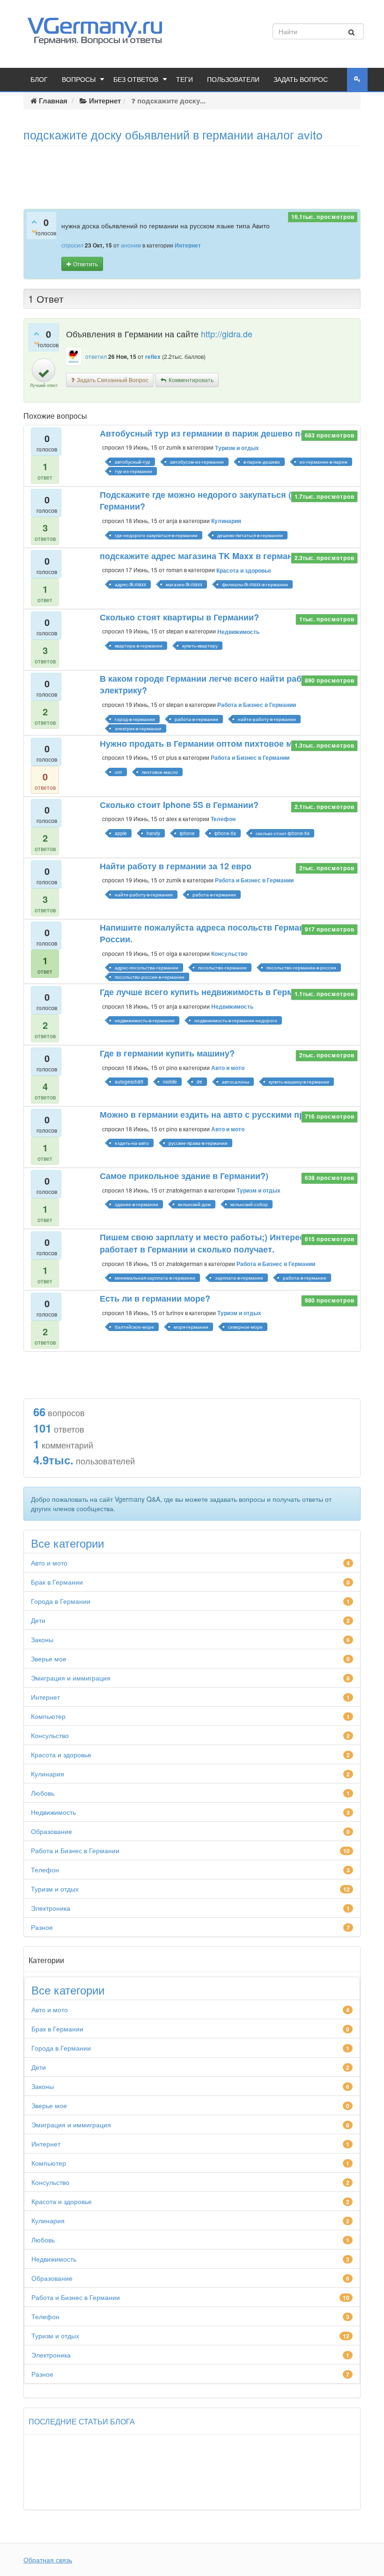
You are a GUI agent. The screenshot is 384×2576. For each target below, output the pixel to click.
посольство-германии (222, 968)
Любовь (43, 1793)
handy (153, 833)
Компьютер (48, 1716)
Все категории (67, 1543)
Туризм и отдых (237, 448)
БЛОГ (39, 80)
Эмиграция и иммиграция (71, 1678)
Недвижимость (238, 632)
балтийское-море (134, 1327)
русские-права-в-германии (198, 1143)
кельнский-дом (194, 1204)
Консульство (229, 953)
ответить (85, 264)
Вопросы (79, 80)
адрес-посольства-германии (147, 968)
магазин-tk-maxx (184, 584)
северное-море (245, 1327)
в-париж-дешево (262, 462)
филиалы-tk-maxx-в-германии (255, 584)
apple (121, 833)
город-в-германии (135, 719)
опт (118, 772)
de (199, 1082)
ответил (96, 356)
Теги (185, 80)
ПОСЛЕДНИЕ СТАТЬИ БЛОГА (82, 2422)
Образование (52, 1831)
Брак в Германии (57, 1582)
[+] (34, 221)
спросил (72, 245)
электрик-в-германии (138, 728)
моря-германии (191, 1327)
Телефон (223, 819)
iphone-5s (225, 833)
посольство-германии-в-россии (301, 968)
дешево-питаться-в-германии (250, 535)
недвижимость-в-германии (145, 1020)
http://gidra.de (227, 334)
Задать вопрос (301, 80)
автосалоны (236, 1082)
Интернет (188, 245)
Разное (42, 1927)
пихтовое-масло (160, 772)
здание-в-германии (137, 1204)
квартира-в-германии (139, 646)
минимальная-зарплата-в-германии (155, 1278)
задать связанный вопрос (113, 380)
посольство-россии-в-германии (150, 977)
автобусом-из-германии (197, 462)
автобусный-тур (133, 462)
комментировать (191, 380)
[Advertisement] (192, 174)
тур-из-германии (133, 471)
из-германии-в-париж (324, 462)
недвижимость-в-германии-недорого (236, 1020)
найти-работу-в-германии (267, 719)
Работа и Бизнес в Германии (257, 705)
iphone (187, 833)
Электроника (51, 1908)
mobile (170, 1082)
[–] (34, 231)
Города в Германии (61, 1601)
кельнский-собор (249, 1204)
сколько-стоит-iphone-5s (283, 833)
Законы (42, 1639)
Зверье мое (49, 1659)
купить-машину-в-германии (299, 1082)
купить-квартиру (200, 646)
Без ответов (136, 80)
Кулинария (226, 521)
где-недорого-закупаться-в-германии (156, 535)
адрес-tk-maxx (130, 584)
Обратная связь (48, 2560)
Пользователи (233, 80)
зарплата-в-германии (239, 1278)
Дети (38, 1620)
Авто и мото (228, 1068)
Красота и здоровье (244, 570)
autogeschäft (129, 1082)
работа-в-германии (196, 719)
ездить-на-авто (132, 1143)
